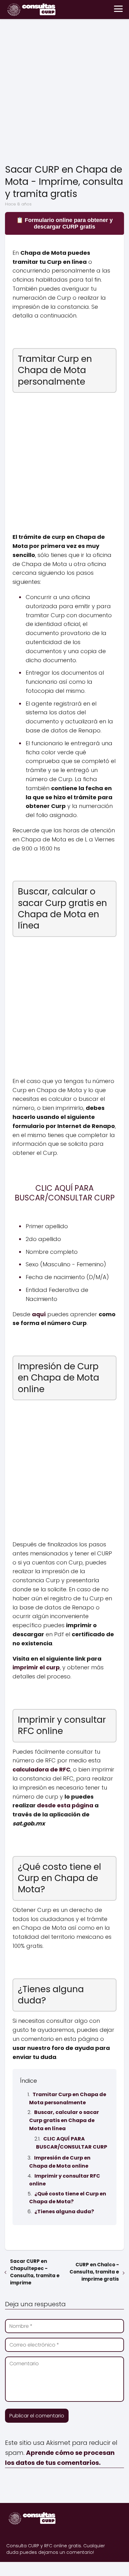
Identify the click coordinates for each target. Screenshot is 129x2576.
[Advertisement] (64, 93)
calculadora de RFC (41, 1769)
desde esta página (65, 1805)
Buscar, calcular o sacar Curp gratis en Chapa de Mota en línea (64, 2120)
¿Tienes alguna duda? (64, 2212)
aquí (39, 1314)
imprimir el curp (36, 1667)
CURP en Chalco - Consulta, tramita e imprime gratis (94, 2272)
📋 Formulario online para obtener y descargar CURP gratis (64, 223)
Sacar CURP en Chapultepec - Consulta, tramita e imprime (35, 2272)
